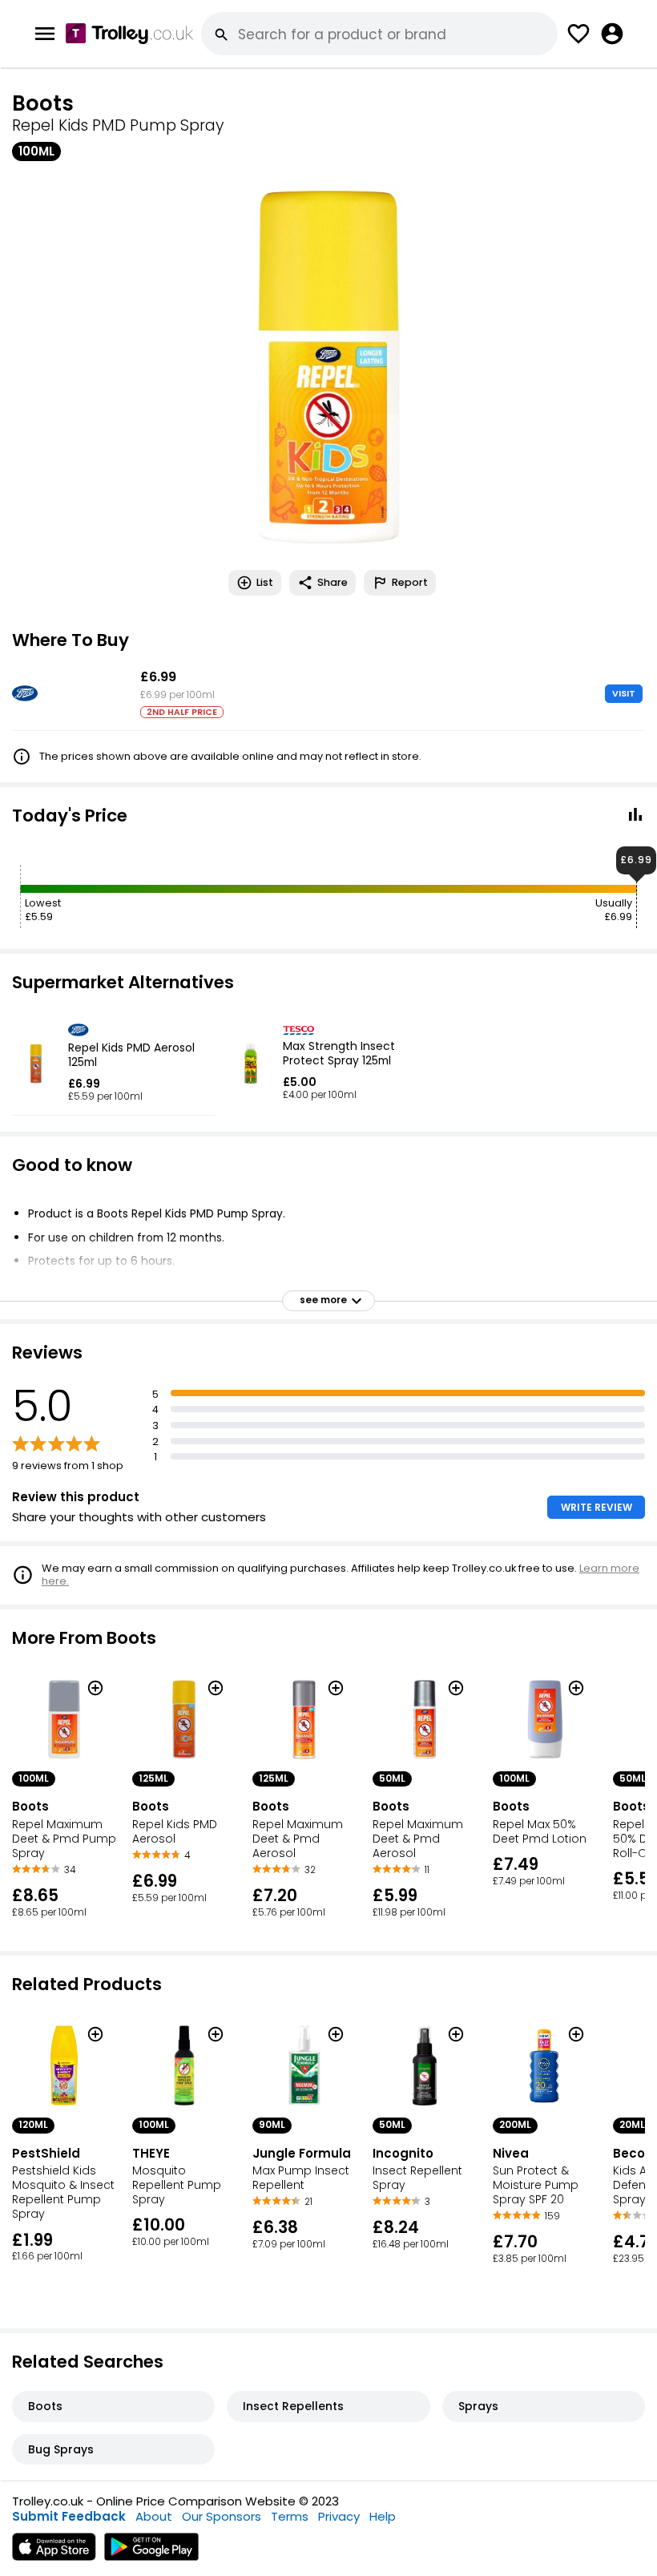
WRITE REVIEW (597, 1507)
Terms (290, 2516)
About (154, 2516)
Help (383, 2516)
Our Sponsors (222, 2516)
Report (410, 582)
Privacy (339, 2516)
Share (333, 582)
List (265, 582)
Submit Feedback (69, 2516)
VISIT (624, 693)
